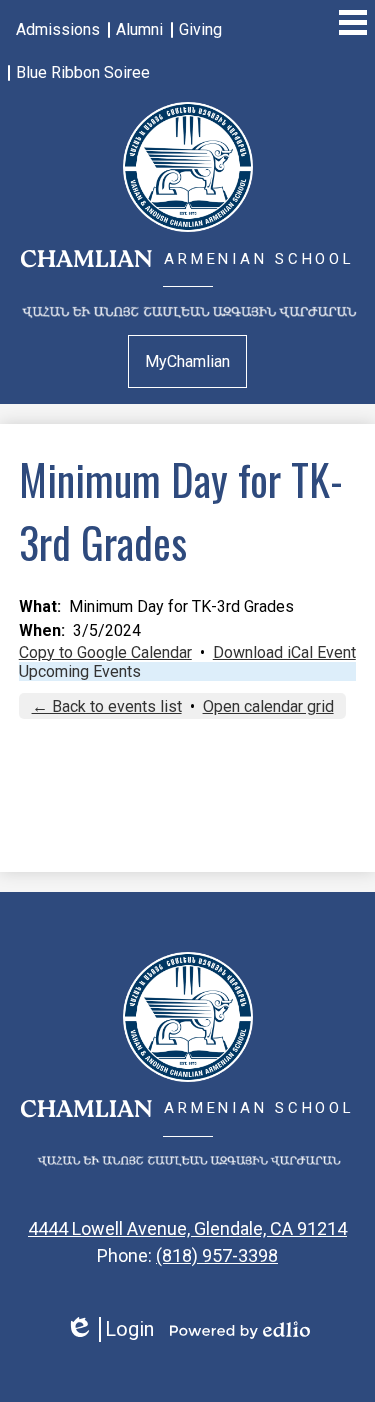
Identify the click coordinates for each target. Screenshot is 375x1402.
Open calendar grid (268, 706)
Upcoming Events (80, 671)
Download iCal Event (284, 652)
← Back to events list (107, 706)
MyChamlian (187, 361)
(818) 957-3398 (217, 1255)
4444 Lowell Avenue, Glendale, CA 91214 (187, 1228)
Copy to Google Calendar (105, 652)
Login (109, 1329)
